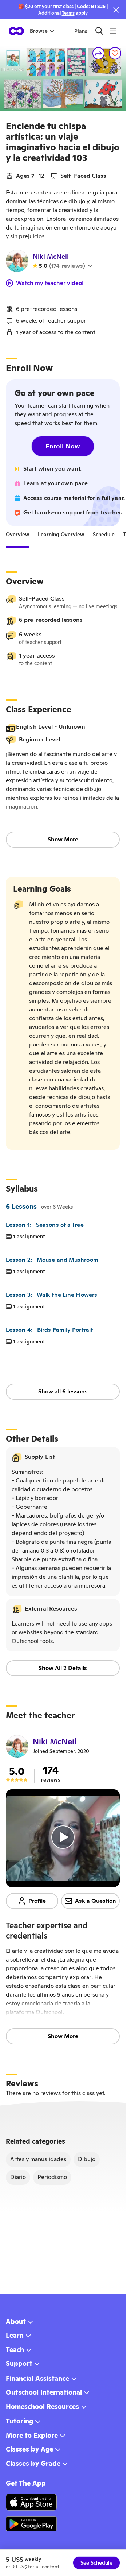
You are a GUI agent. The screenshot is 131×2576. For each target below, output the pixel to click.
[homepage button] (16, 31)
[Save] (115, 53)
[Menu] (113, 31)
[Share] (99, 53)
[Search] (99, 31)
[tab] (17, 535)
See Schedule (96, 2563)
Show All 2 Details (63, 1668)
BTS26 (98, 6)
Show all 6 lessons (63, 1391)
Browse (39, 31)
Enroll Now (63, 446)
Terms (68, 13)
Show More (63, 839)
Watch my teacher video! (50, 283)
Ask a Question (96, 1901)
